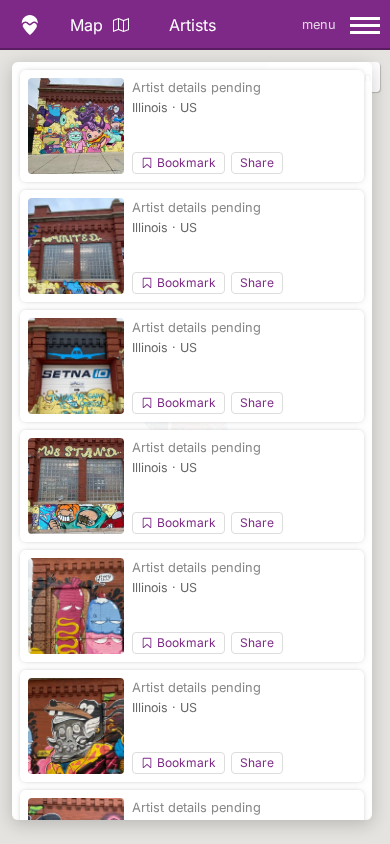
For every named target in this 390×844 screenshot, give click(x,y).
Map (86, 25)
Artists (192, 25)
